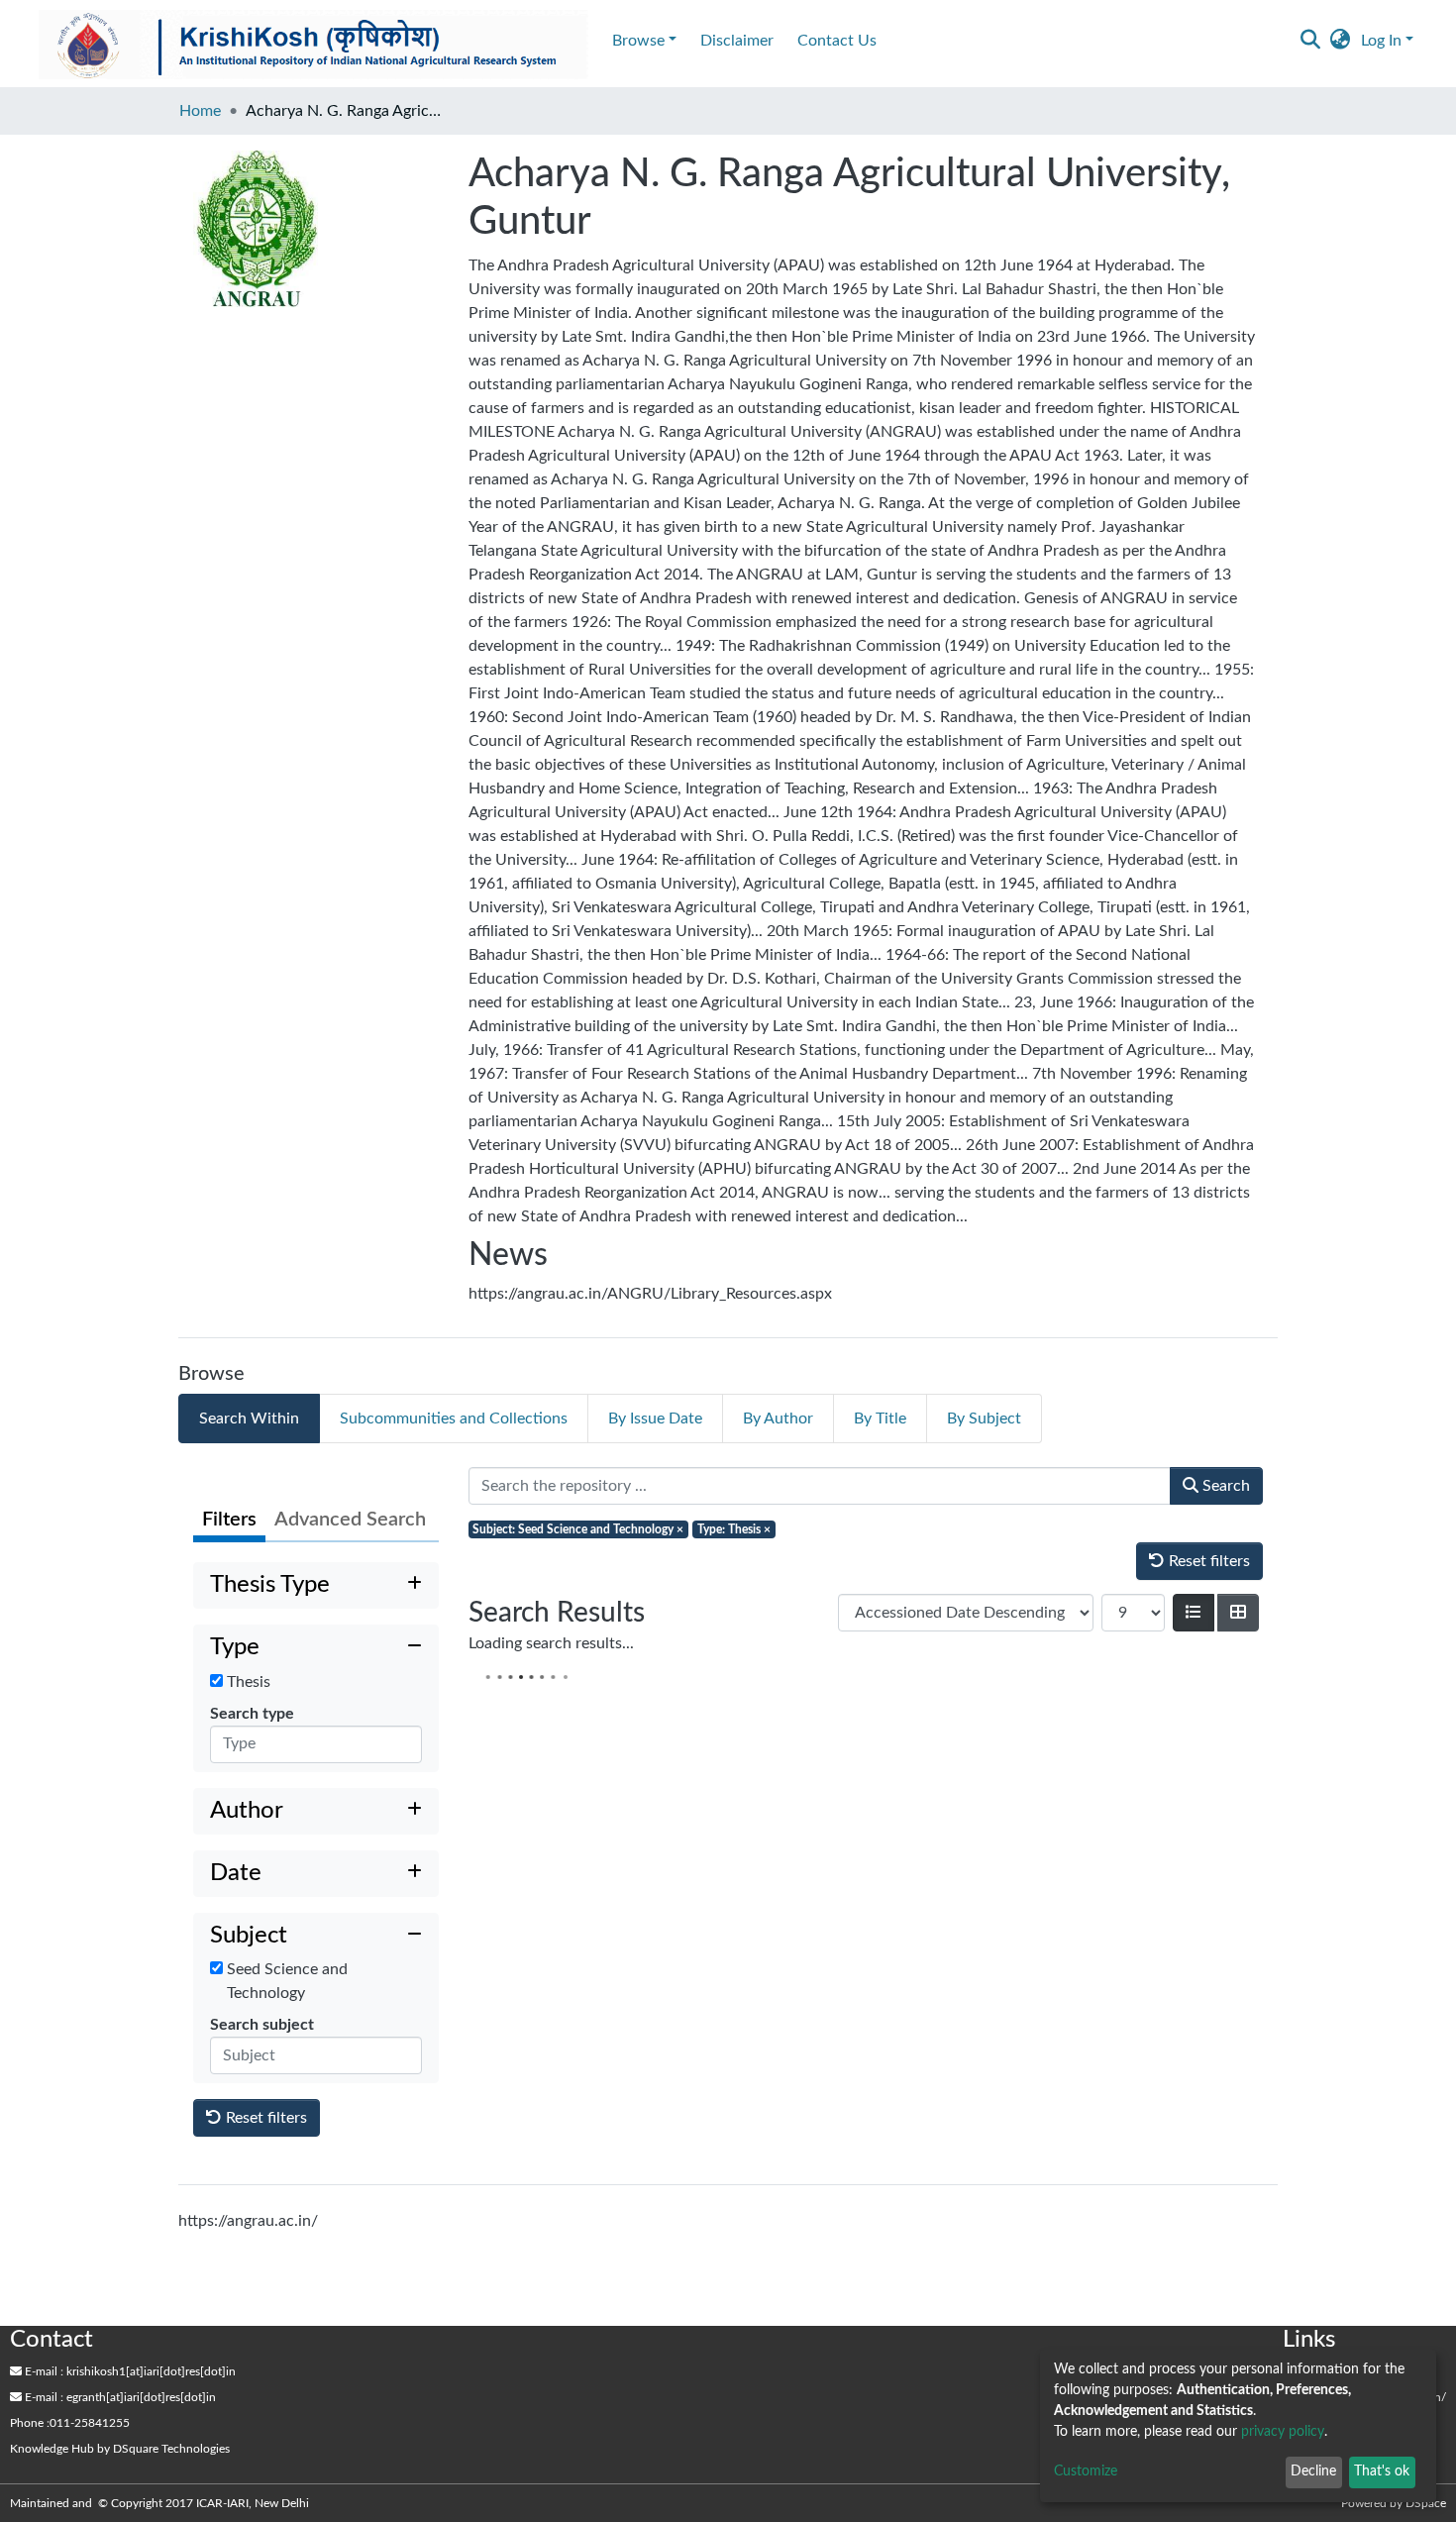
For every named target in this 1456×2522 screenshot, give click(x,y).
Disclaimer (737, 41)
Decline (1313, 2471)
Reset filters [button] (264, 2118)
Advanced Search (350, 1520)
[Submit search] (1311, 41)
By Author (778, 1419)
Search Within (249, 1419)
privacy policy (1283, 2432)
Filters (229, 1520)
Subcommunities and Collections (454, 1419)
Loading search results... (551, 1643)
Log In (1381, 41)
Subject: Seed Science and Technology (578, 1529)
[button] (1341, 41)
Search (1224, 1486)
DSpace (1426, 2503)
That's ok (1382, 2471)
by (120, 2449)
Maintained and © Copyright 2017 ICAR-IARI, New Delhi (161, 2503)
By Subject (984, 1419)
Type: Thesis (734, 1529)
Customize (1086, 2471)
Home (200, 111)
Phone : (30, 2423)
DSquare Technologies (171, 2449)
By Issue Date (655, 1419)
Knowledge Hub (52, 2449)
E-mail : (43, 2371)
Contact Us (837, 41)
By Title (880, 1419)
